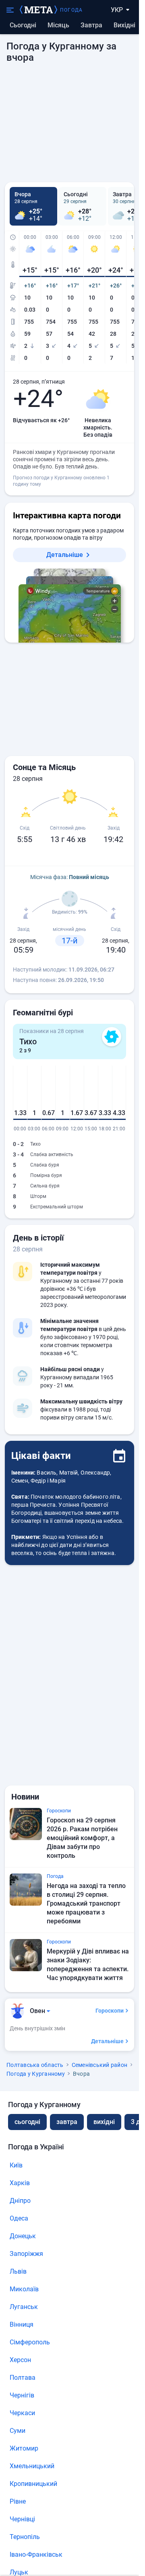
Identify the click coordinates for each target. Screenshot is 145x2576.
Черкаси (22, 2413)
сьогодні (27, 2122)
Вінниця (22, 2324)
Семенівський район (100, 2065)
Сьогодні (23, 25)
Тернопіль (25, 2537)
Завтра (91, 25)
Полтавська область (35, 2065)
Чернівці (22, 2519)
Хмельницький (32, 2466)
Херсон (20, 2360)
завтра (67, 2122)
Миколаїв (24, 2289)
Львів (18, 2271)
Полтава (23, 2378)
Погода (71, 10)
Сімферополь (30, 2342)
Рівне (18, 2501)
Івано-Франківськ (36, 2554)
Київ (16, 2165)
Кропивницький (33, 2484)
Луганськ (24, 2307)
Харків (20, 2183)
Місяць (58, 25)
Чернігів (22, 2395)
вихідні (124, 25)
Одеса (19, 2218)
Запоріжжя (26, 2254)
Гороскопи (110, 2011)
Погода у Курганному (36, 2074)
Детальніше (65, 555)
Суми (18, 2431)
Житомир (24, 2448)
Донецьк (23, 2236)
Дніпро (20, 2201)
